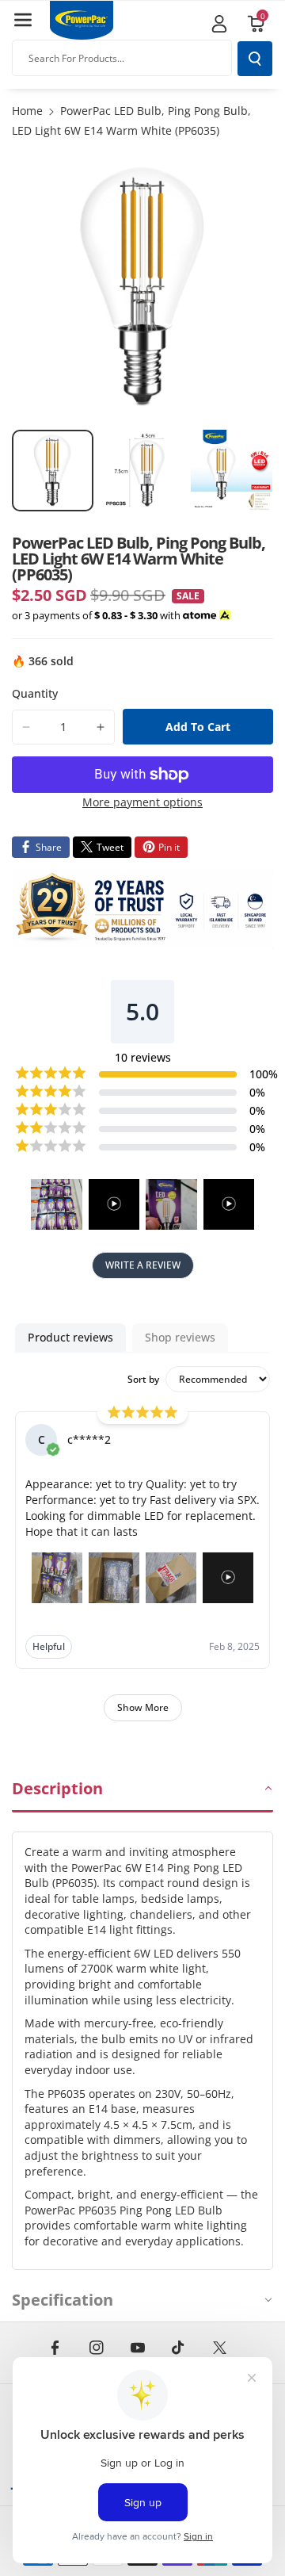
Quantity (35, 693)
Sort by (143, 1380)
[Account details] (219, 24)
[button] (23, 20)
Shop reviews (180, 1337)
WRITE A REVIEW (143, 1265)
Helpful (49, 1646)
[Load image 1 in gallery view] (53, 471)
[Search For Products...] (255, 59)
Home (27, 111)
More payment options (142, 802)
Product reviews (70, 1337)
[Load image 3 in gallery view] (232, 471)
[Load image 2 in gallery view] (142, 471)
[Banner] (142, 909)
